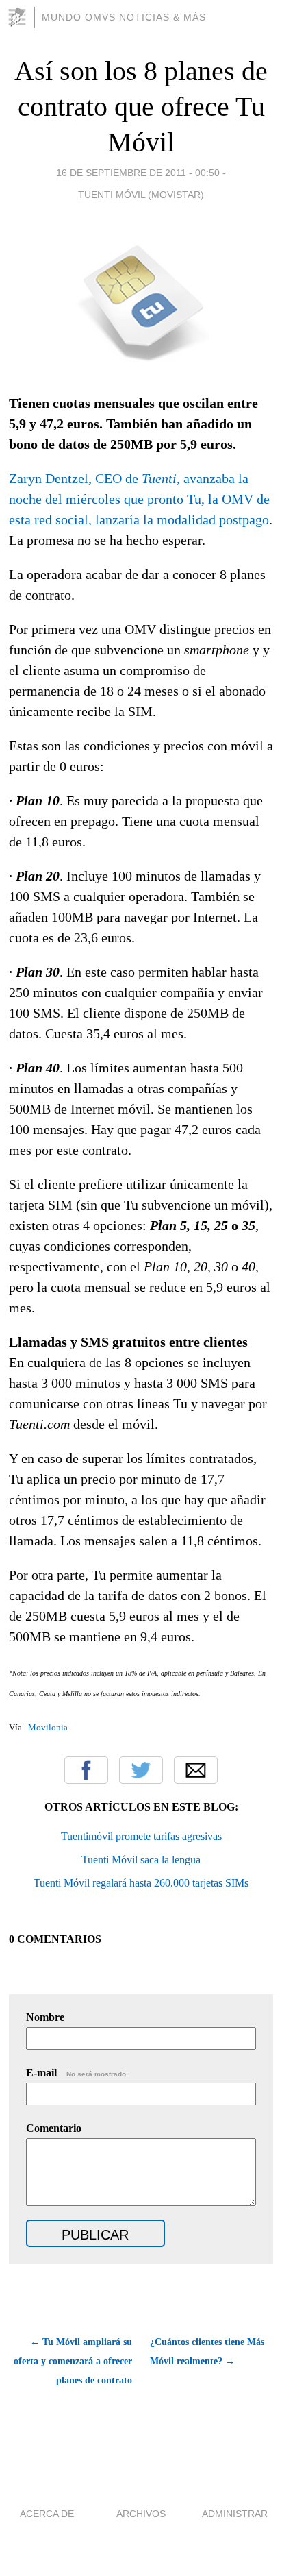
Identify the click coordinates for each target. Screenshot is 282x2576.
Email (196, 1770)
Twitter (141, 1770)
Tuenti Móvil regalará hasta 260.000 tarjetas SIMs (141, 1883)
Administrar (235, 2514)
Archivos (141, 2514)
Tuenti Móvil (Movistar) (141, 195)
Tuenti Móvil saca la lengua (141, 1860)
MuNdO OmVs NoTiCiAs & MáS (124, 17)
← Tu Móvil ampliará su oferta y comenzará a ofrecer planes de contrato (73, 2361)
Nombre (45, 2017)
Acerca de (47, 2514)
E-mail (77, 2073)
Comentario (54, 2128)
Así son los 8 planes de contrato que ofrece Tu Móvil (141, 107)
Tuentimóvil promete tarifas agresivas (141, 1836)
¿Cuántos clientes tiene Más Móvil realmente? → (207, 2352)
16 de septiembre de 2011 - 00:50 (138, 173)
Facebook (86, 1770)
